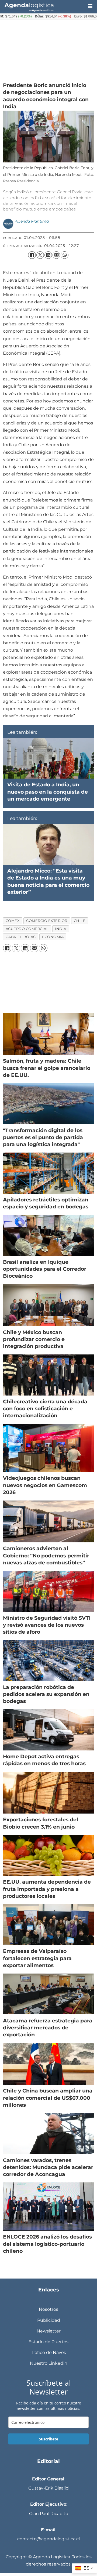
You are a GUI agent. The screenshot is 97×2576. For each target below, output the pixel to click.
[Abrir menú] (90, 6)
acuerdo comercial (27, 929)
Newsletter (49, 2331)
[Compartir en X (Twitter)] (40, 255)
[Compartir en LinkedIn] (48, 255)
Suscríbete (48, 2439)
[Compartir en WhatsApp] (64, 255)
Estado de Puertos (48, 2342)
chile (80, 921)
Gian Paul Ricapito (49, 2513)
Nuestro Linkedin (49, 2363)
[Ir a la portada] (42, 7)
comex (13, 921)
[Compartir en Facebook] (32, 255)
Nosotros (48, 2309)
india (61, 929)
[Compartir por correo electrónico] (56, 255)
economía (53, 937)
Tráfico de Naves (48, 2352)
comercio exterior (47, 921)
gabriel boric (21, 937)
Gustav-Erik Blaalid (48, 2488)
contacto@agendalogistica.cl (48, 2539)
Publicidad (49, 2320)
